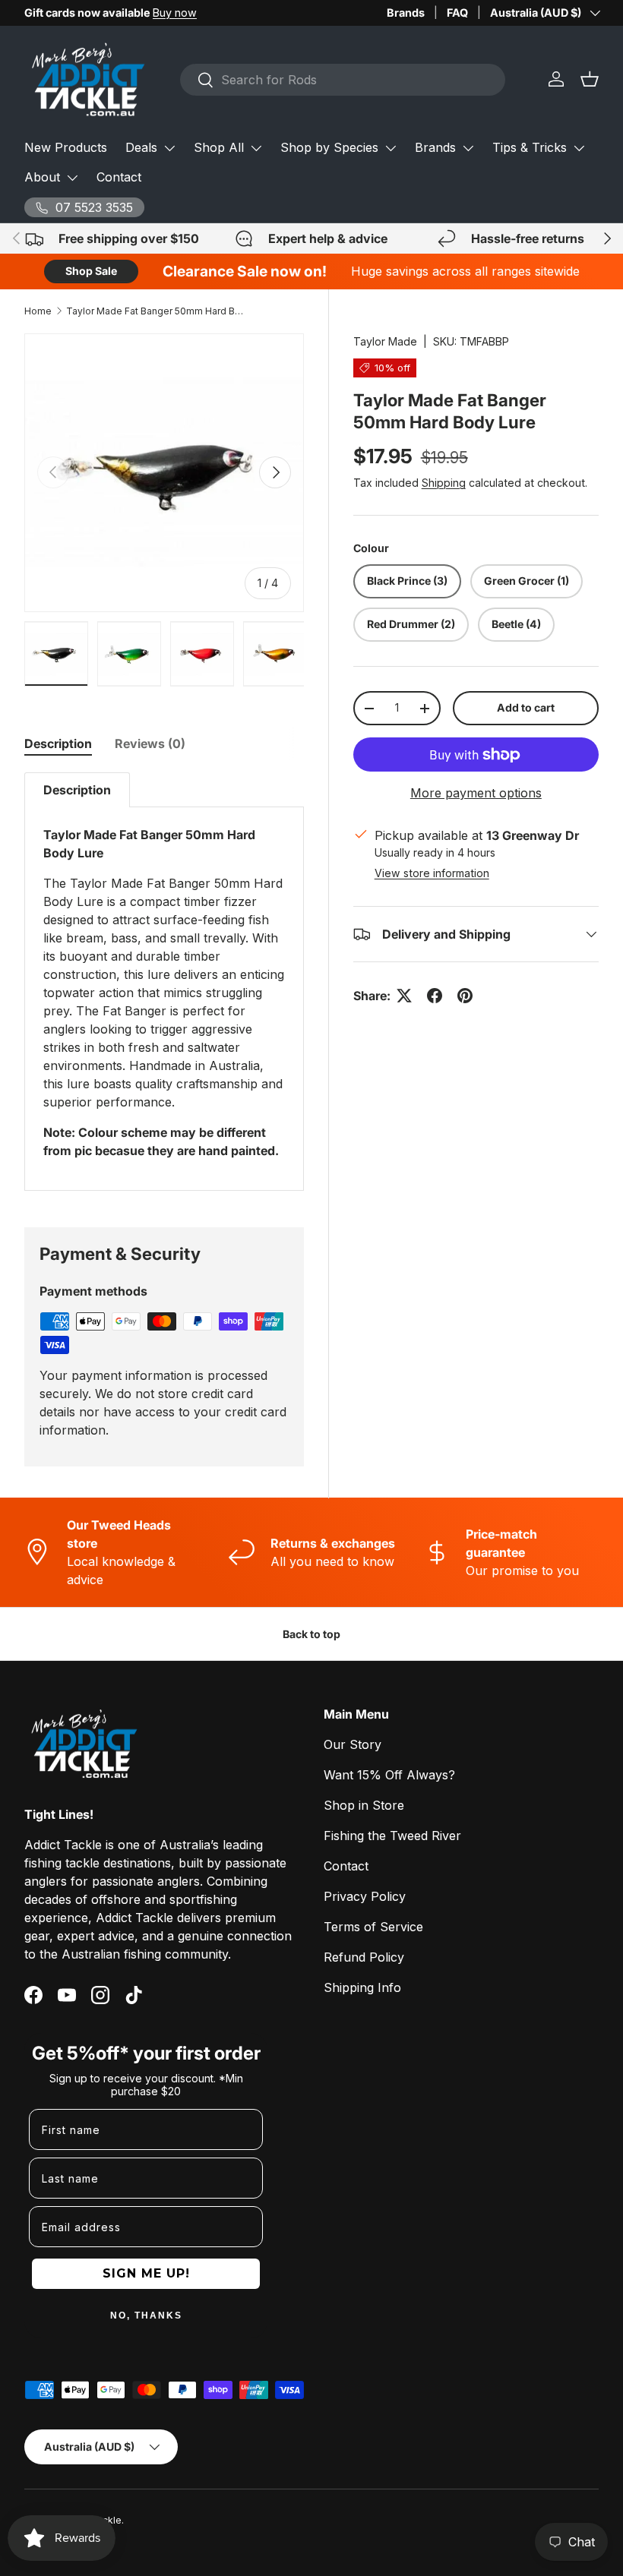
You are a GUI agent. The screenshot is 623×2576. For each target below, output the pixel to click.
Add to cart (526, 707)
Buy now (175, 13)
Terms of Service (373, 1927)
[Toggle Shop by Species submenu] (391, 148)
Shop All (219, 147)
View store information (432, 873)
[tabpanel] (164, 982)
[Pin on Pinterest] (465, 996)
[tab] (58, 743)
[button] (590, 79)
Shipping (444, 483)
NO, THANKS (146, 2316)
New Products (66, 147)
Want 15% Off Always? (389, 1775)
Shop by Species (329, 147)
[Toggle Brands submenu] (468, 148)
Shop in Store (364, 1805)
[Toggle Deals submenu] (169, 148)
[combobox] (343, 80)
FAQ (457, 13)
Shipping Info (362, 1987)
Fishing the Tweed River (392, 1836)
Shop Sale (91, 271)
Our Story (353, 1744)
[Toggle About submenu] (72, 178)
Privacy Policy (365, 1896)
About (42, 177)
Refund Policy (364, 1957)
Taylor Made (385, 341)
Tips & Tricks (530, 147)
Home (38, 311)
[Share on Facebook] (435, 996)
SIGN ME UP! (146, 2273)
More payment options (476, 793)
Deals (141, 147)
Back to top (311, 1634)
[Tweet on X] (404, 996)
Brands (406, 13)
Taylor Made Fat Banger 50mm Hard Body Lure (157, 311)
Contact (119, 177)
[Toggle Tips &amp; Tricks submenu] (579, 148)
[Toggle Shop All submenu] (256, 148)
